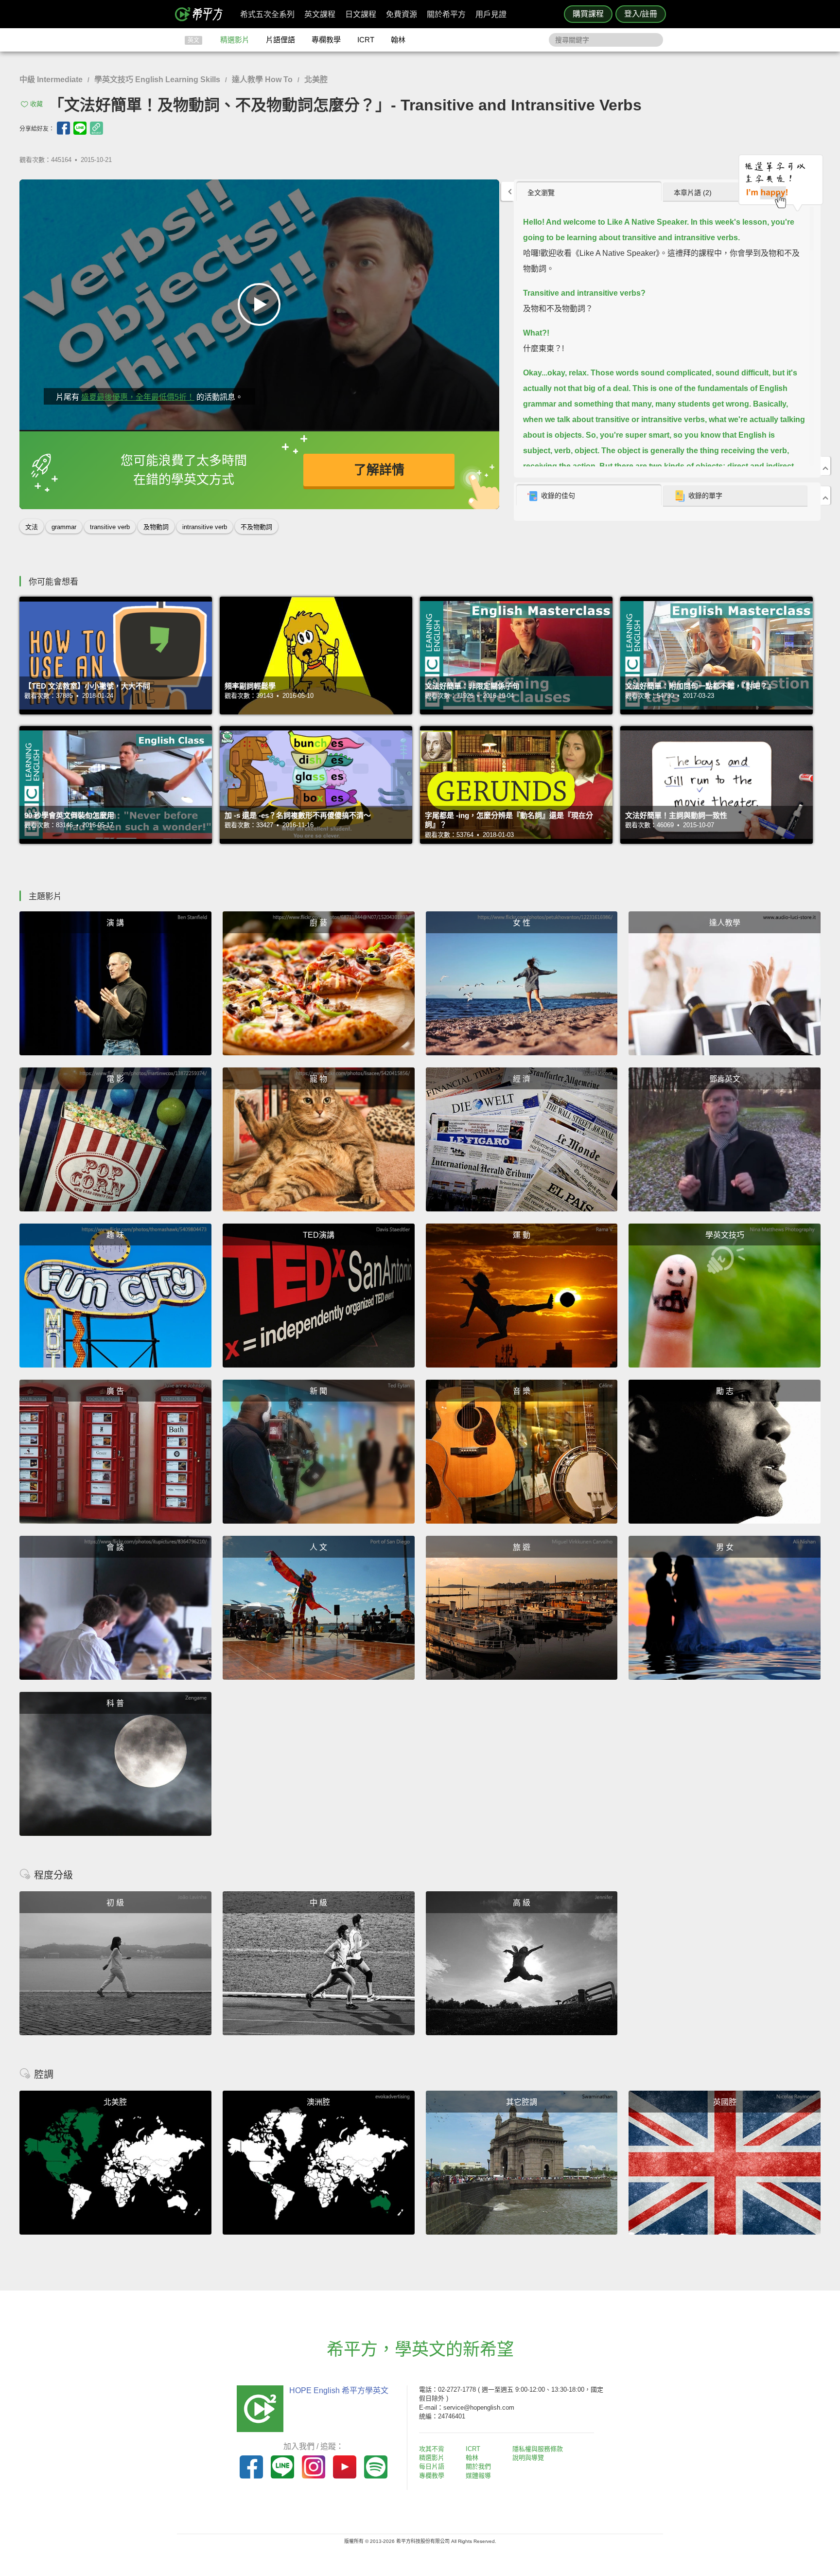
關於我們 (478, 2466)
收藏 (36, 104)
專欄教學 (326, 40)
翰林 (398, 40)
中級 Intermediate (51, 80)
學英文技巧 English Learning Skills (157, 80)
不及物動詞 (256, 527)
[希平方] (202, 14)
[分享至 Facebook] (63, 128)
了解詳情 (379, 470)
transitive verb (110, 527)
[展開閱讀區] (507, 191)
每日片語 (432, 2466)
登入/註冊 (641, 14)
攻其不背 (432, 2449)
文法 (32, 527)
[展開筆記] (825, 496)
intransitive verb (205, 527)
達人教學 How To (262, 80)
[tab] (589, 192)
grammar (64, 527)
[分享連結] (96, 128)
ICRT (366, 40)
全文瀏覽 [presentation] (541, 193)
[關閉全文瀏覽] (825, 466)
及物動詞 (156, 527)
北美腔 (316, 80)
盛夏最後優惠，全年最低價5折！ (138, 397)
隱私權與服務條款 (538, 2449)
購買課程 (588, 14)
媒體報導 (478, 2476)
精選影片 (235, 40)
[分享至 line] (80, 128)
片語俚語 (280, 40)
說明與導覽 (528, 2458)
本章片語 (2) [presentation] (693, 193)
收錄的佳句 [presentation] (558, 496)
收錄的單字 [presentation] (705, 496)
